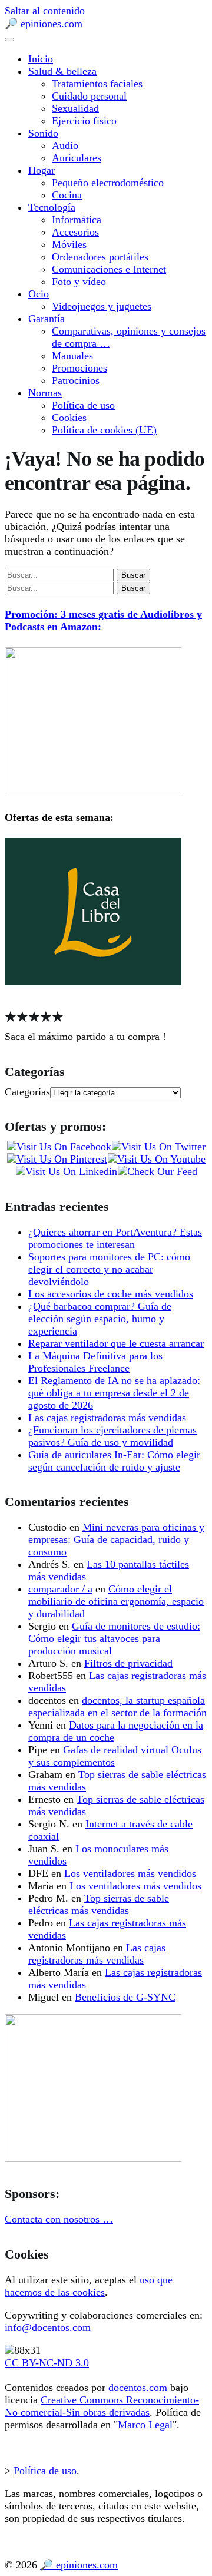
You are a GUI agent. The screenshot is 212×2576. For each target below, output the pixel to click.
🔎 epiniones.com (44, 24)
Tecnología (52, 207)
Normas (45, 393)
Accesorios (75, 232)
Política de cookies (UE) (104, 430)
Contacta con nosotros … (59, 2219)
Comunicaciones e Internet (109, 269)
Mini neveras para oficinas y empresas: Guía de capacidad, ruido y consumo (116, 1539)
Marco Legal (145, 2425)
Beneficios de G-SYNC (125, 1997)
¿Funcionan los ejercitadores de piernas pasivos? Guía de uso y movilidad (112, 1436)
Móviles (69, 244)
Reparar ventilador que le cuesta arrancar (116, 1343)
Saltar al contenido (45, 11)
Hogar (42, 170)
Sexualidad (75, 108)
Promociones (79, 368)
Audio (65, 145)
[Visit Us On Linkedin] (66, 1171)
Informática (77, 220)
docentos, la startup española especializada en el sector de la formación (117, 1706)
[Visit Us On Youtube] (156, 1159)
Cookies (69, 418)
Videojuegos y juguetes (102, 306)
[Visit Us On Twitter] (158, 1147)
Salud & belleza (62, 71)
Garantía (47, 319)
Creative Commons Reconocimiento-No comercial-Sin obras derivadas (102, 2406)
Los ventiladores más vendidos (130, 1873)
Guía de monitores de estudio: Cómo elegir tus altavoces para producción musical (114, 1638)
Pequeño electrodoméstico (108, 183)
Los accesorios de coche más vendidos (111, 1294)
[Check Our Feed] (157, 1171)
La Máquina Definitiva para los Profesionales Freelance (95, 1362)
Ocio (39, 294)
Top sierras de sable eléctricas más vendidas (99, 1904)
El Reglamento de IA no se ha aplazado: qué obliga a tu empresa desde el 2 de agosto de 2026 (114, 1393)
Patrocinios (76, 380)
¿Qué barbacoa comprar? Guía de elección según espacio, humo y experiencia (100, 1319)
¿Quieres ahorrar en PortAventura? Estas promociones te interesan (115, 1238)
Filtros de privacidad (128, 1663)
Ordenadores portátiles (100, 257)
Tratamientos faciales (97, 84)
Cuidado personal (89, 96)
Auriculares (77, 158)
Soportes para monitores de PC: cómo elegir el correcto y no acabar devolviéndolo (109, 1269)
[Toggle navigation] (9, 39)
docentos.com (138, 2388)
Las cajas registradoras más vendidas (107, 1418)
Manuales (72, 356)
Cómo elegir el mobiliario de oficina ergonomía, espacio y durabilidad (116, 1601)
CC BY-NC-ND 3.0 (47, 2363)
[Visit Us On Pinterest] (57, 1159)
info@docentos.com (48, 2327)
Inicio (41, 59)
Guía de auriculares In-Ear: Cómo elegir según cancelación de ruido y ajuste (114, 1461)
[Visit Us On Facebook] (59, 1147)
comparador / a (60, 1589)
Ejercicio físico (84, 121)
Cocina (67, 195)
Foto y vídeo (79, 282)
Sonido (43, 133)
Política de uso (83, 405)
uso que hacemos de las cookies (89, 2286)
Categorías (27, 1092)
